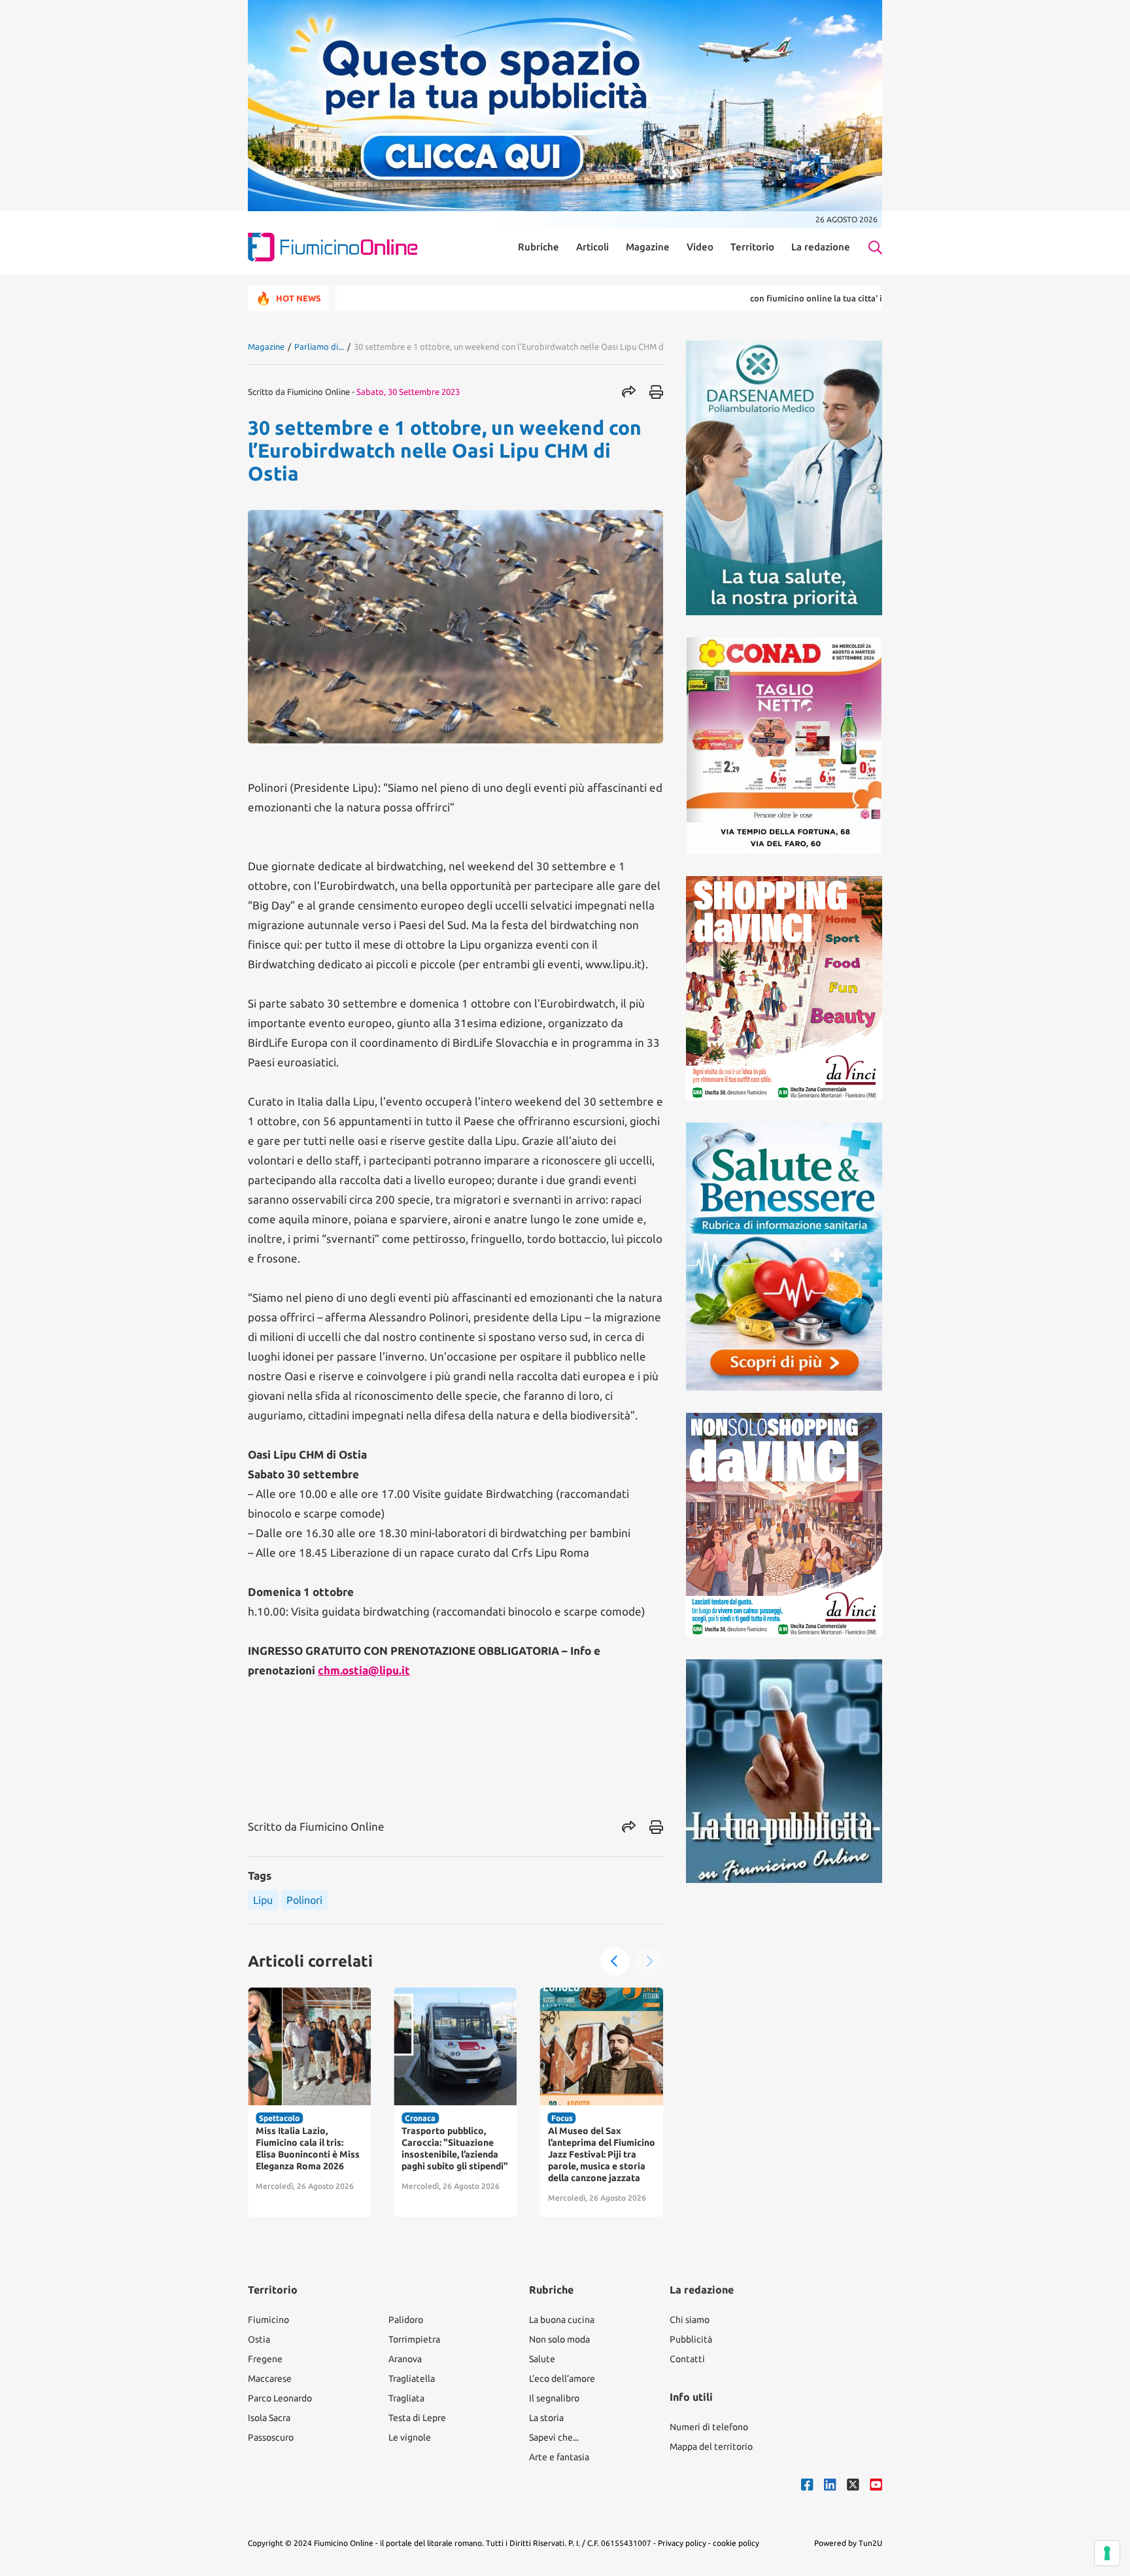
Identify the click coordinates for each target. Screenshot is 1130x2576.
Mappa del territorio (711, 2447)
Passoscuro (271, 2437)
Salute (542, 2359)
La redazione (821, 247)
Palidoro (406, 2320)
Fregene (265, 2359)
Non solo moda (559, 2339)
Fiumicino (268, 2320)
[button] (615, 1961)
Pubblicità (691, 2339)
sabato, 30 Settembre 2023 (408, 392)
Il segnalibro (554, 2398)
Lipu (263, 1900)
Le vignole (410, 2437)
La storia (546, 2418)
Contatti (687, 2359)
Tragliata (406, 2398)
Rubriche (539, 247)
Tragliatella (412, 2379)
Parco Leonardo (280, 2398)
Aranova (405, 2359)
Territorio (752, 247)
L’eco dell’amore (562, 2379)
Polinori (304, 1900)
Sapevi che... (554, 2437)
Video (700, 247)
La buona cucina (562, 2320)
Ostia (259, 2339)
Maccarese (270, 2379)
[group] (309, 2102)
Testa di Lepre (417, 2418)
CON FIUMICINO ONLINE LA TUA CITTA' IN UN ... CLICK (756, 298)
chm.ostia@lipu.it (364, 1670)
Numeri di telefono (709, 2427)
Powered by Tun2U (848, 2543)
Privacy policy (682, 2543)
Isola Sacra (269, 2418)
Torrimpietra (414, 2339)
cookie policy (736, 2543)
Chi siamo (690, 2320)
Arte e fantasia (559, 2457)
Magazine (648, 247)
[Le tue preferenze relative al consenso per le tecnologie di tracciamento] (1107, 2553)
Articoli (592, 247)
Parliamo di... (319, 347)
